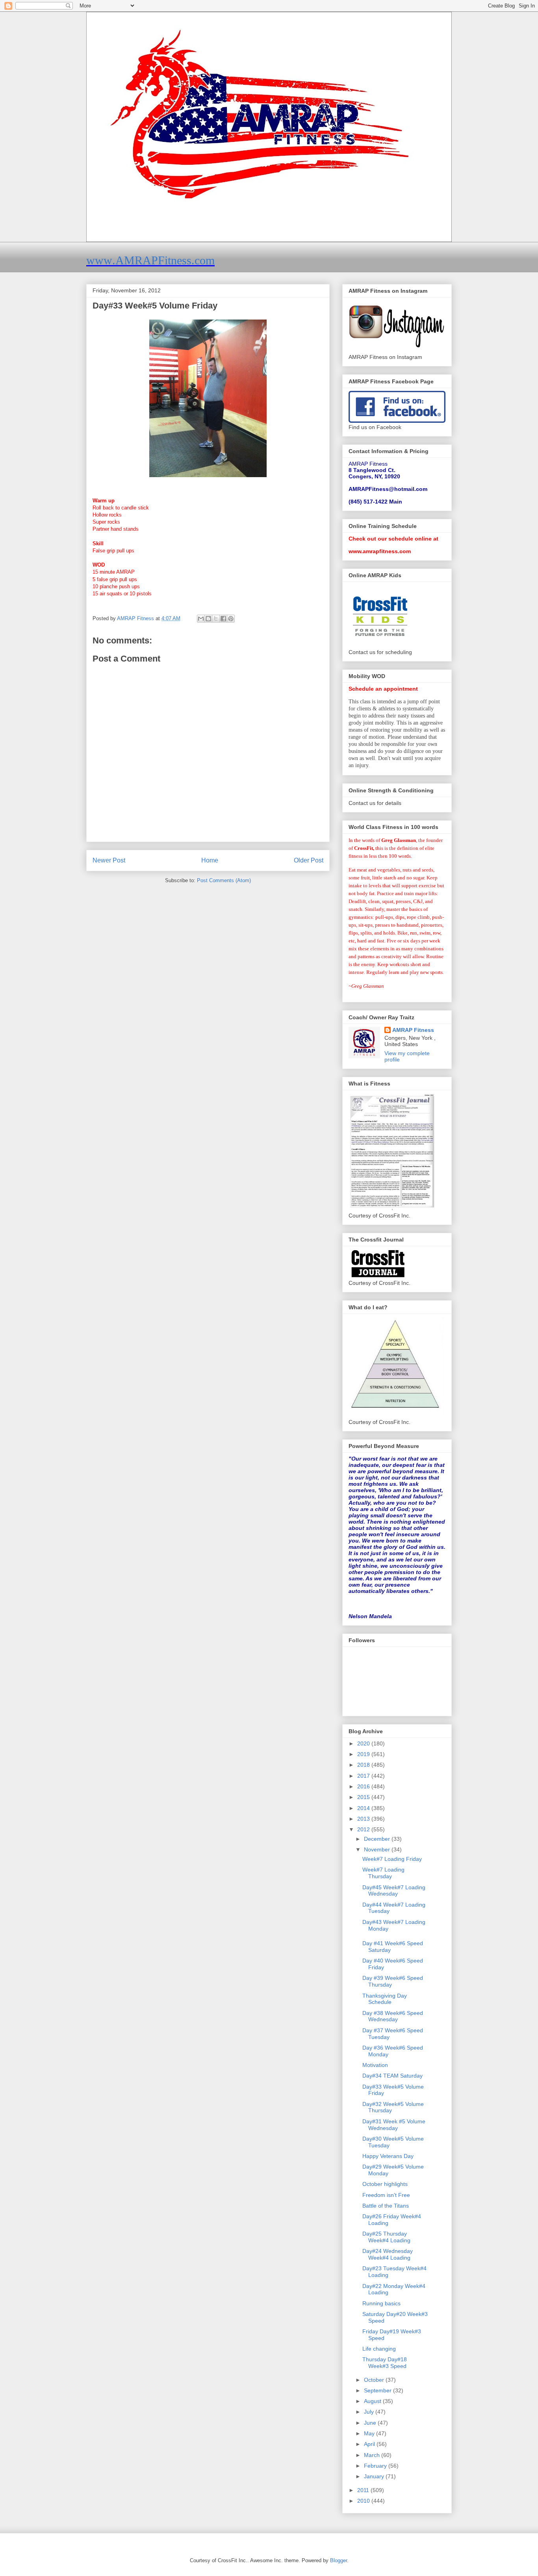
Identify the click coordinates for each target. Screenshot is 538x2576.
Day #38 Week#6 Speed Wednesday (393, 2016)
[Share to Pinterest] (231, 619)
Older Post (309, 860)
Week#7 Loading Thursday (383, 1873)
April (370, 2444)
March (373, 2455)
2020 (364, 1743)
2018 (364, 1765)
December (378, 1839)
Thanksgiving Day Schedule (385, 1999)
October (375, 2380)
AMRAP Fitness (413, 1030)
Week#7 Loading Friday (392, 1859)
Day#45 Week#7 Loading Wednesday (394, 1891)
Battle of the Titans (386, 2206)
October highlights (385, 2184)
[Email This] (201, 619)
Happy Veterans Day (388, 2156)
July (370, 2412)
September (378, 2390)
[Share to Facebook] (223, 619)
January (375, 2476)
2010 (364, 2501)
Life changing (379, 2349)
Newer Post (109, 860)
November (378, 1849)
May (370, 2433)
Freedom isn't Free (386, 2195)
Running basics (381, 2303)
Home (210, 860)
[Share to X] (216, 619)
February (376, 2466)
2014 (364, 1808)
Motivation (375, 2065)
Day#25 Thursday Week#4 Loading (386, 2237)
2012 (364, 1829)
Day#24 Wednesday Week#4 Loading (388, 2254)
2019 (364, 1754)
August (373, 2401)
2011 (364, 2490)
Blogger (339, 2560)
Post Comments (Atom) (224, 880)
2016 (364, 1786)
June (371, 2423)
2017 (364, 1776)
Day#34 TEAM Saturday (392, 2076)
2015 (364, 1797)
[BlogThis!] (208, 619)
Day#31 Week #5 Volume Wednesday (394, 2125)
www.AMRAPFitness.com (150, 260)
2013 (364, 1819)
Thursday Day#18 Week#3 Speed (385, 2363)
